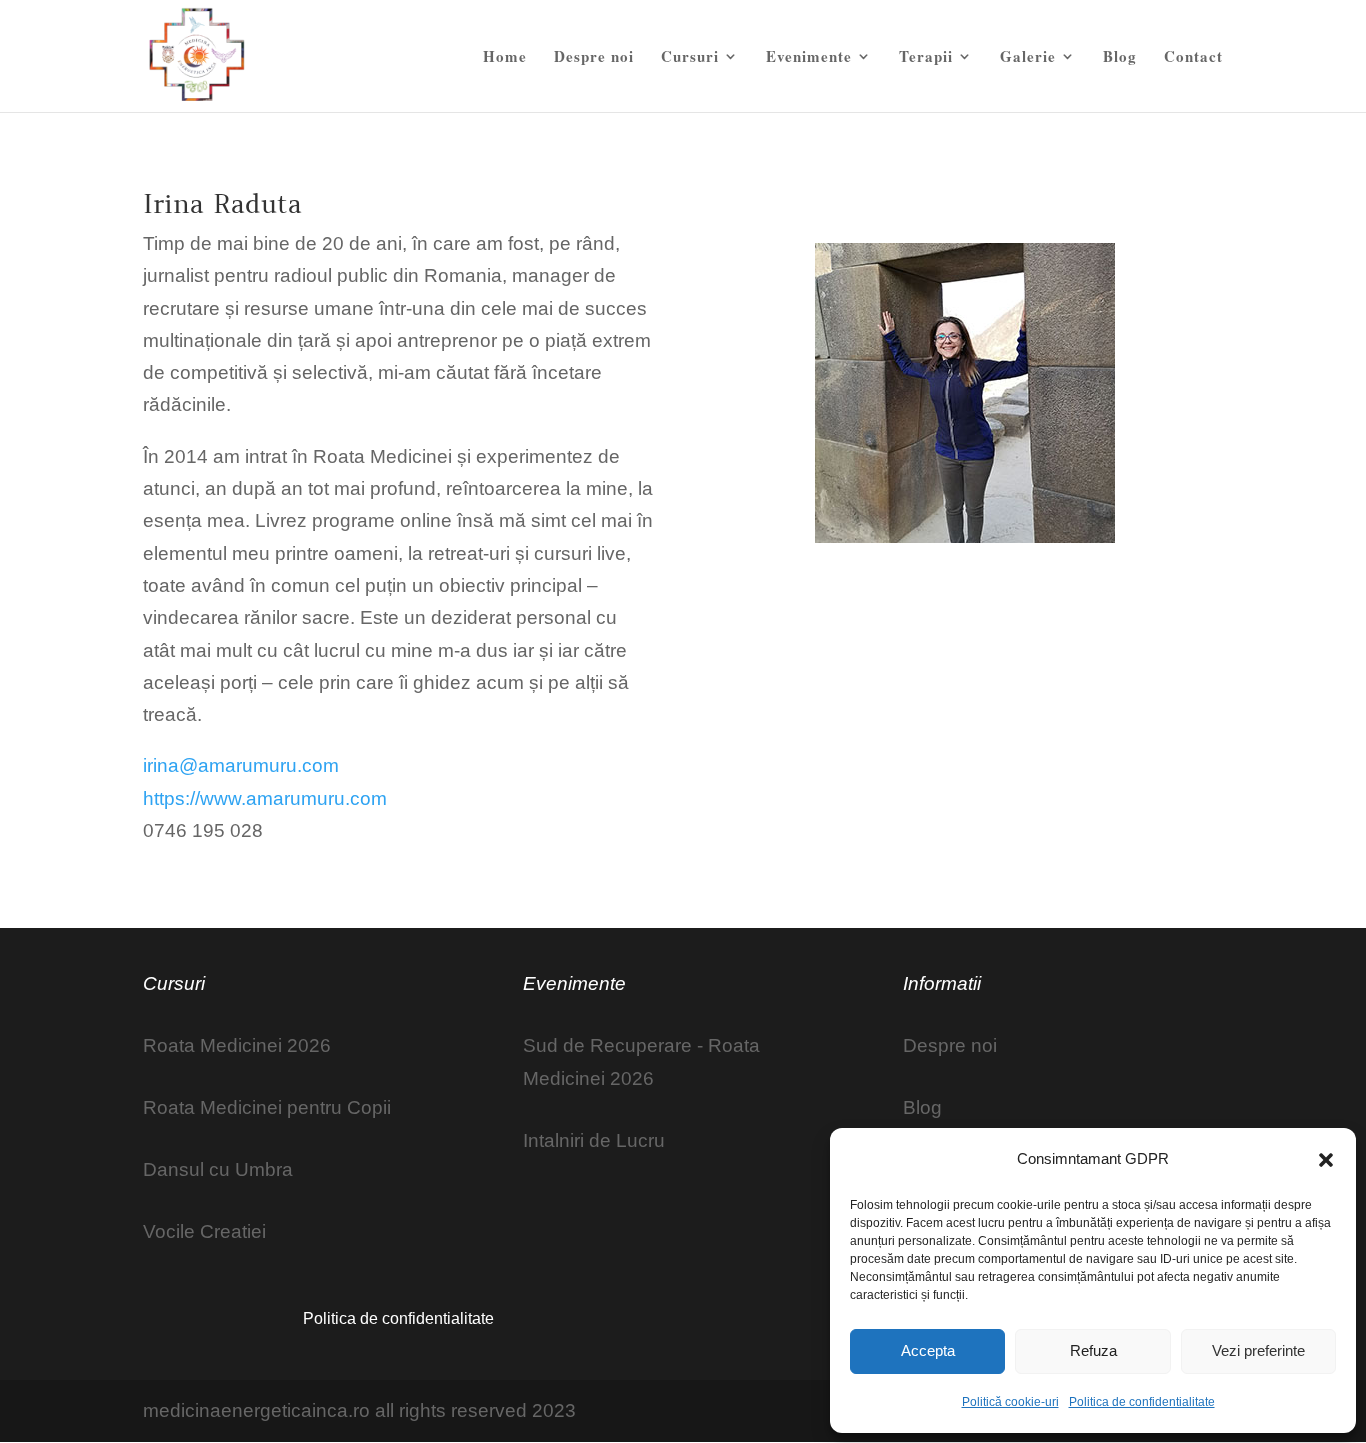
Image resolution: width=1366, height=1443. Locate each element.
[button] (1326, 1160)
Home (505, 58)
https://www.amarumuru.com (265, 798)
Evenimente (809, 58)
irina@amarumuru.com (241, 765)
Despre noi (594, 58)
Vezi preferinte (1258, 1350)
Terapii (926, 58)
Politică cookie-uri (1010, 1402)
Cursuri (690, 58)
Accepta (928, 1350)
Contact (1193, 58)
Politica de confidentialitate (1142, 1402)
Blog (1120, 58)
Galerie (1028, 58)
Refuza (1093, 1350)
